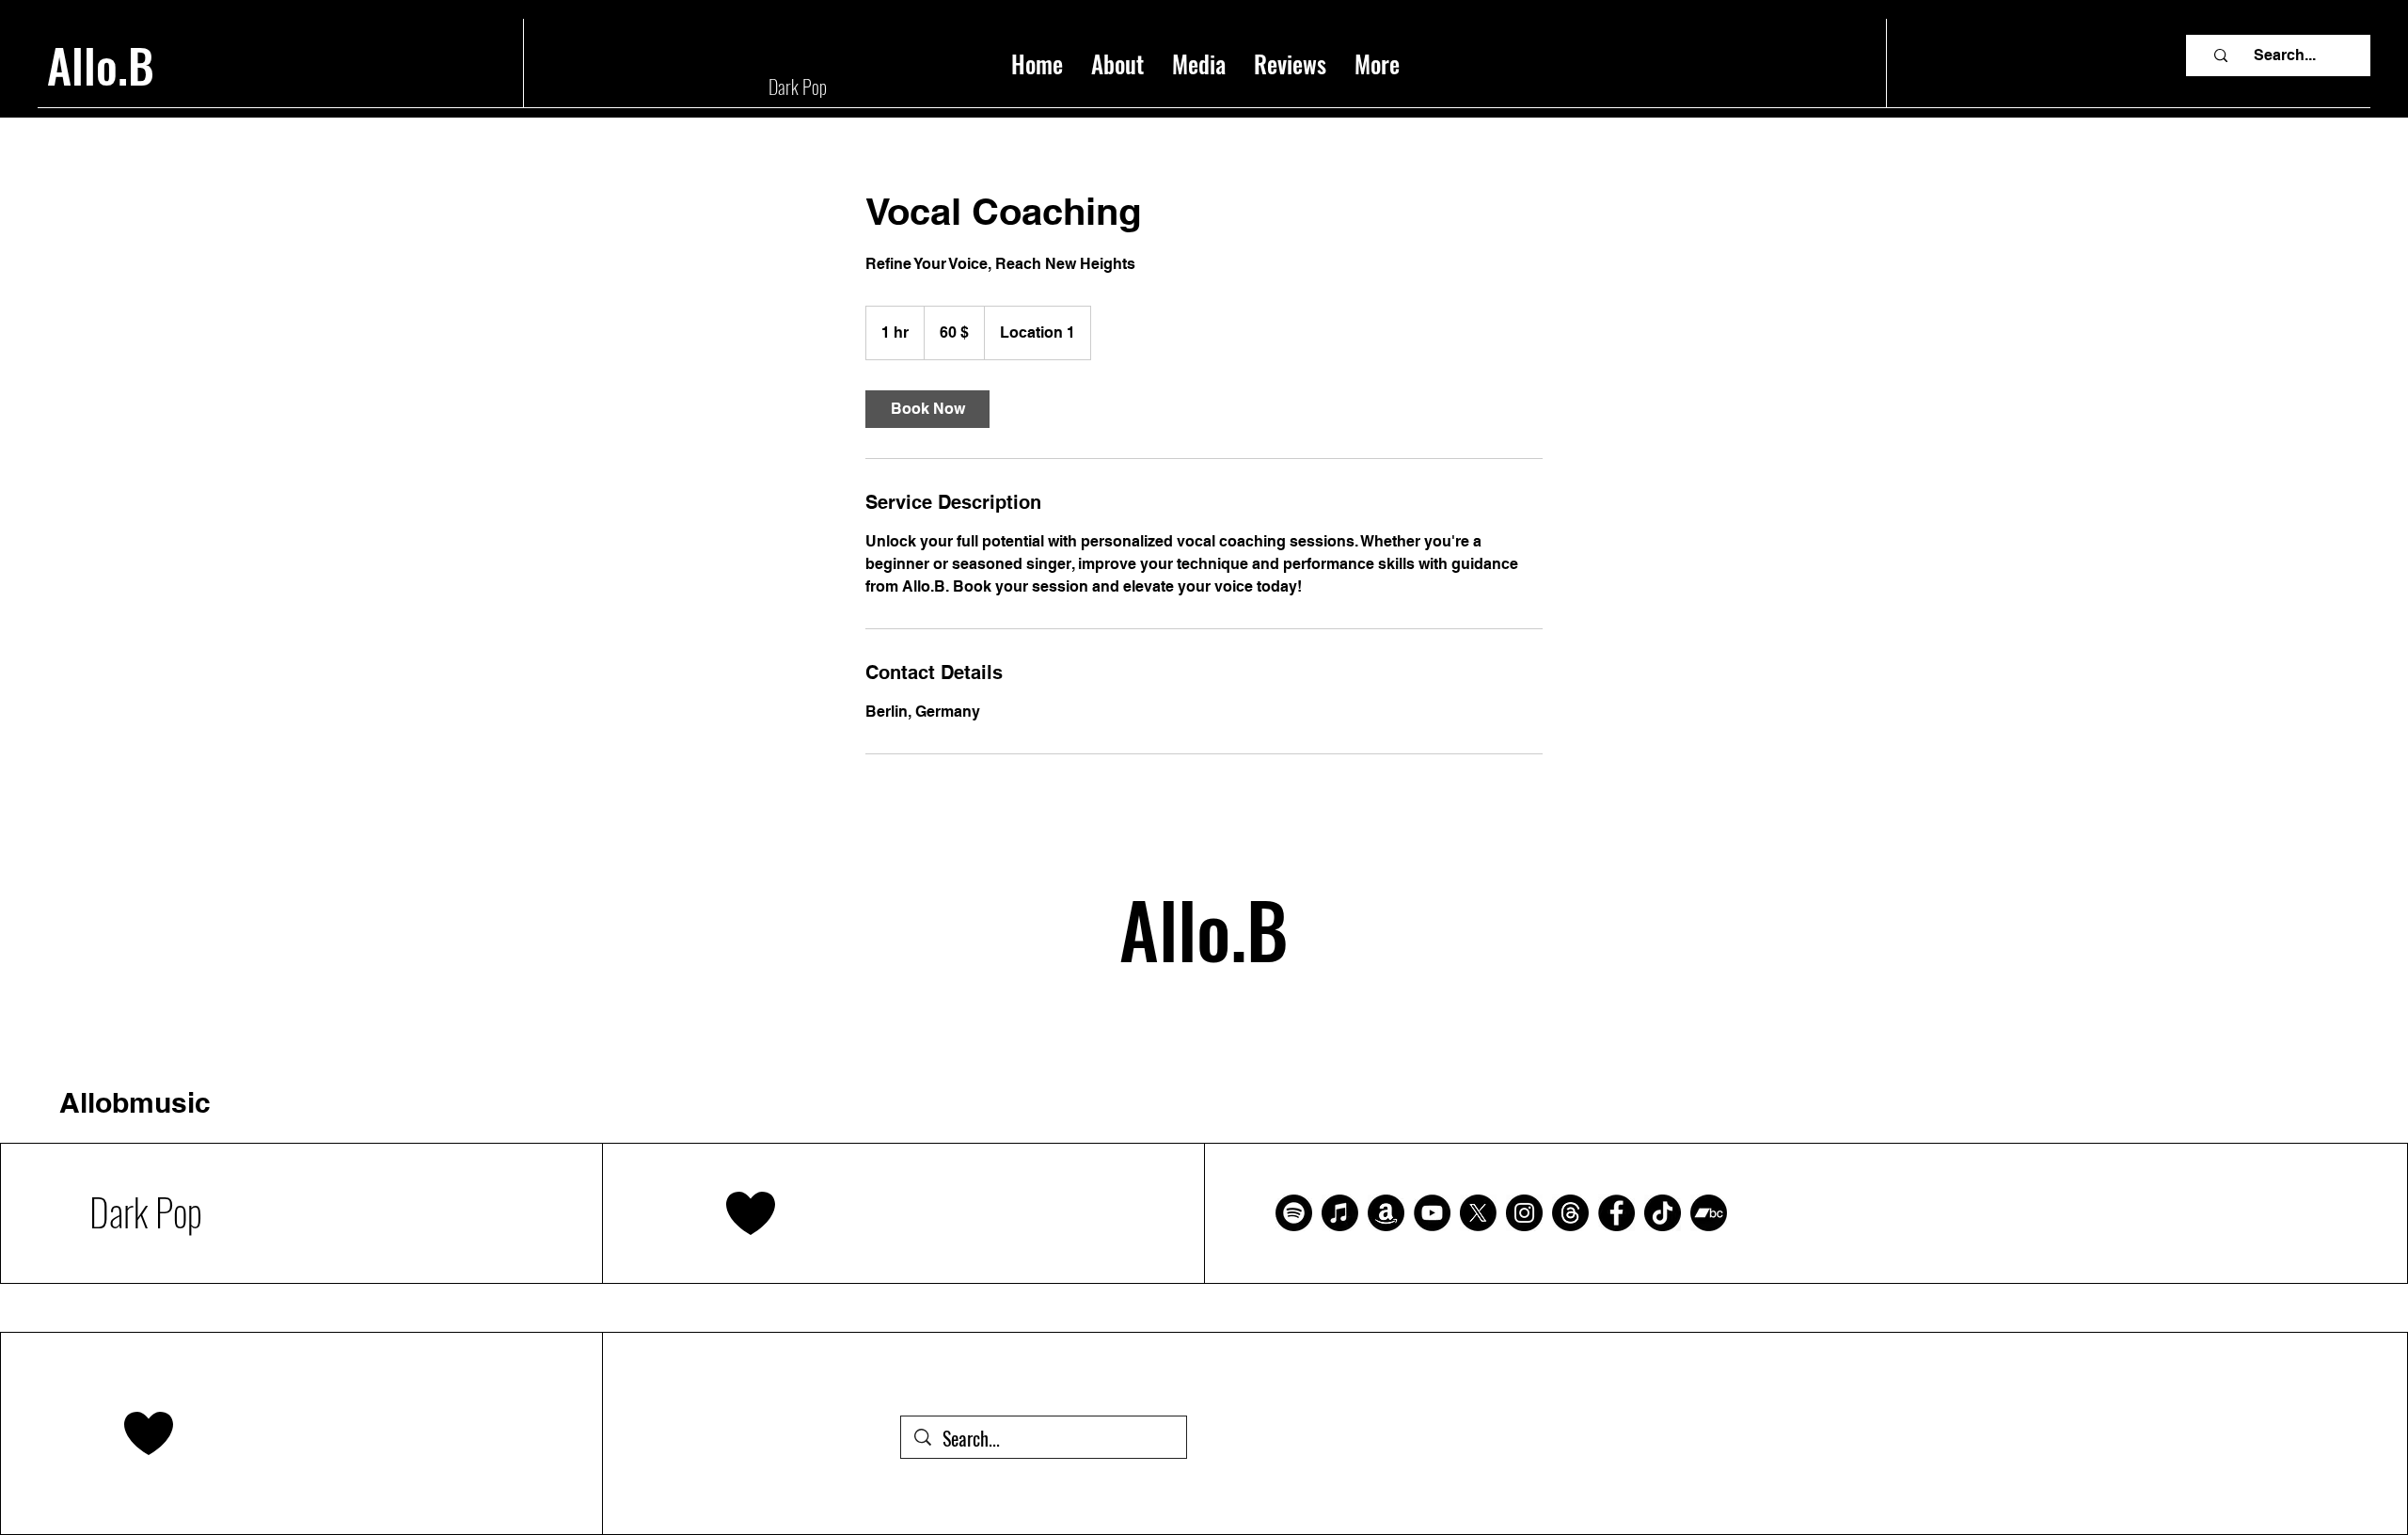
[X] (1478, 1213)
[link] (927, 409)
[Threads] (1570, 1213)
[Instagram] (1524, 1213)
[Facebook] (1616, 1213)
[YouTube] (1432, 1213)
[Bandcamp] (1709, 1213)
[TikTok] (1663, 1213)
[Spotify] (1294, 1213)
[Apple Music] (1340, 1213)
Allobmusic (135, 1102)
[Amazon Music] (1386, 1213)
